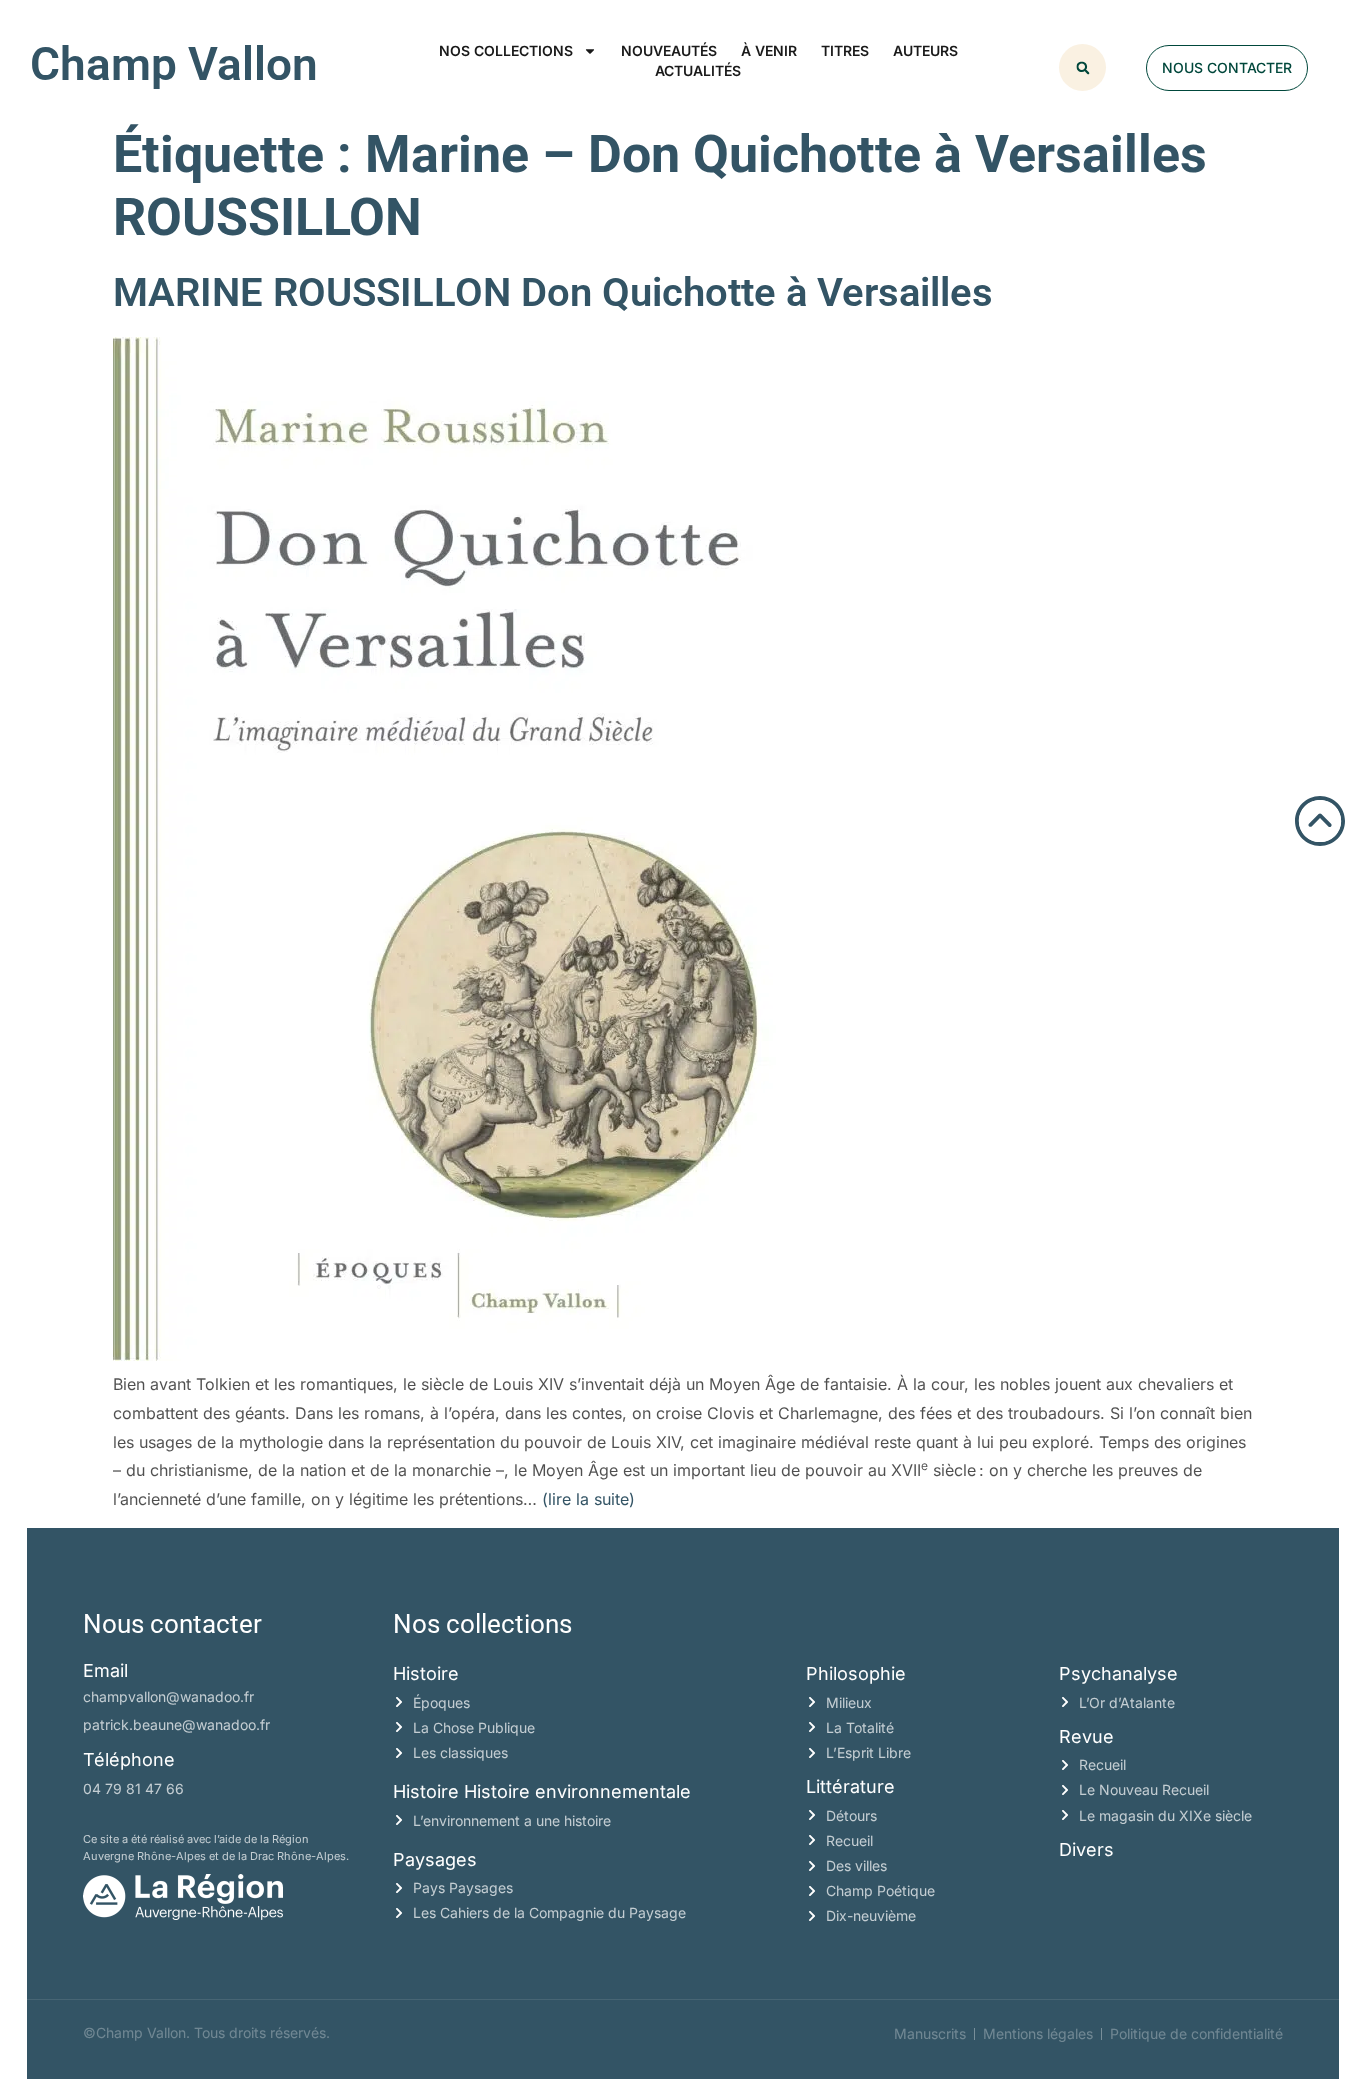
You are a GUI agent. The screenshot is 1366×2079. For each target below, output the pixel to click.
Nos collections (506, 50)
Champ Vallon (174, 64)
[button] (1082, 67)
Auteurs (925, 50)
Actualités (698, 70)
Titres (845, 50)
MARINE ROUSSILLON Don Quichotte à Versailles (553, 292)
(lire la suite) (588, 1499)
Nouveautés (669, 50)
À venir (769, 50)
